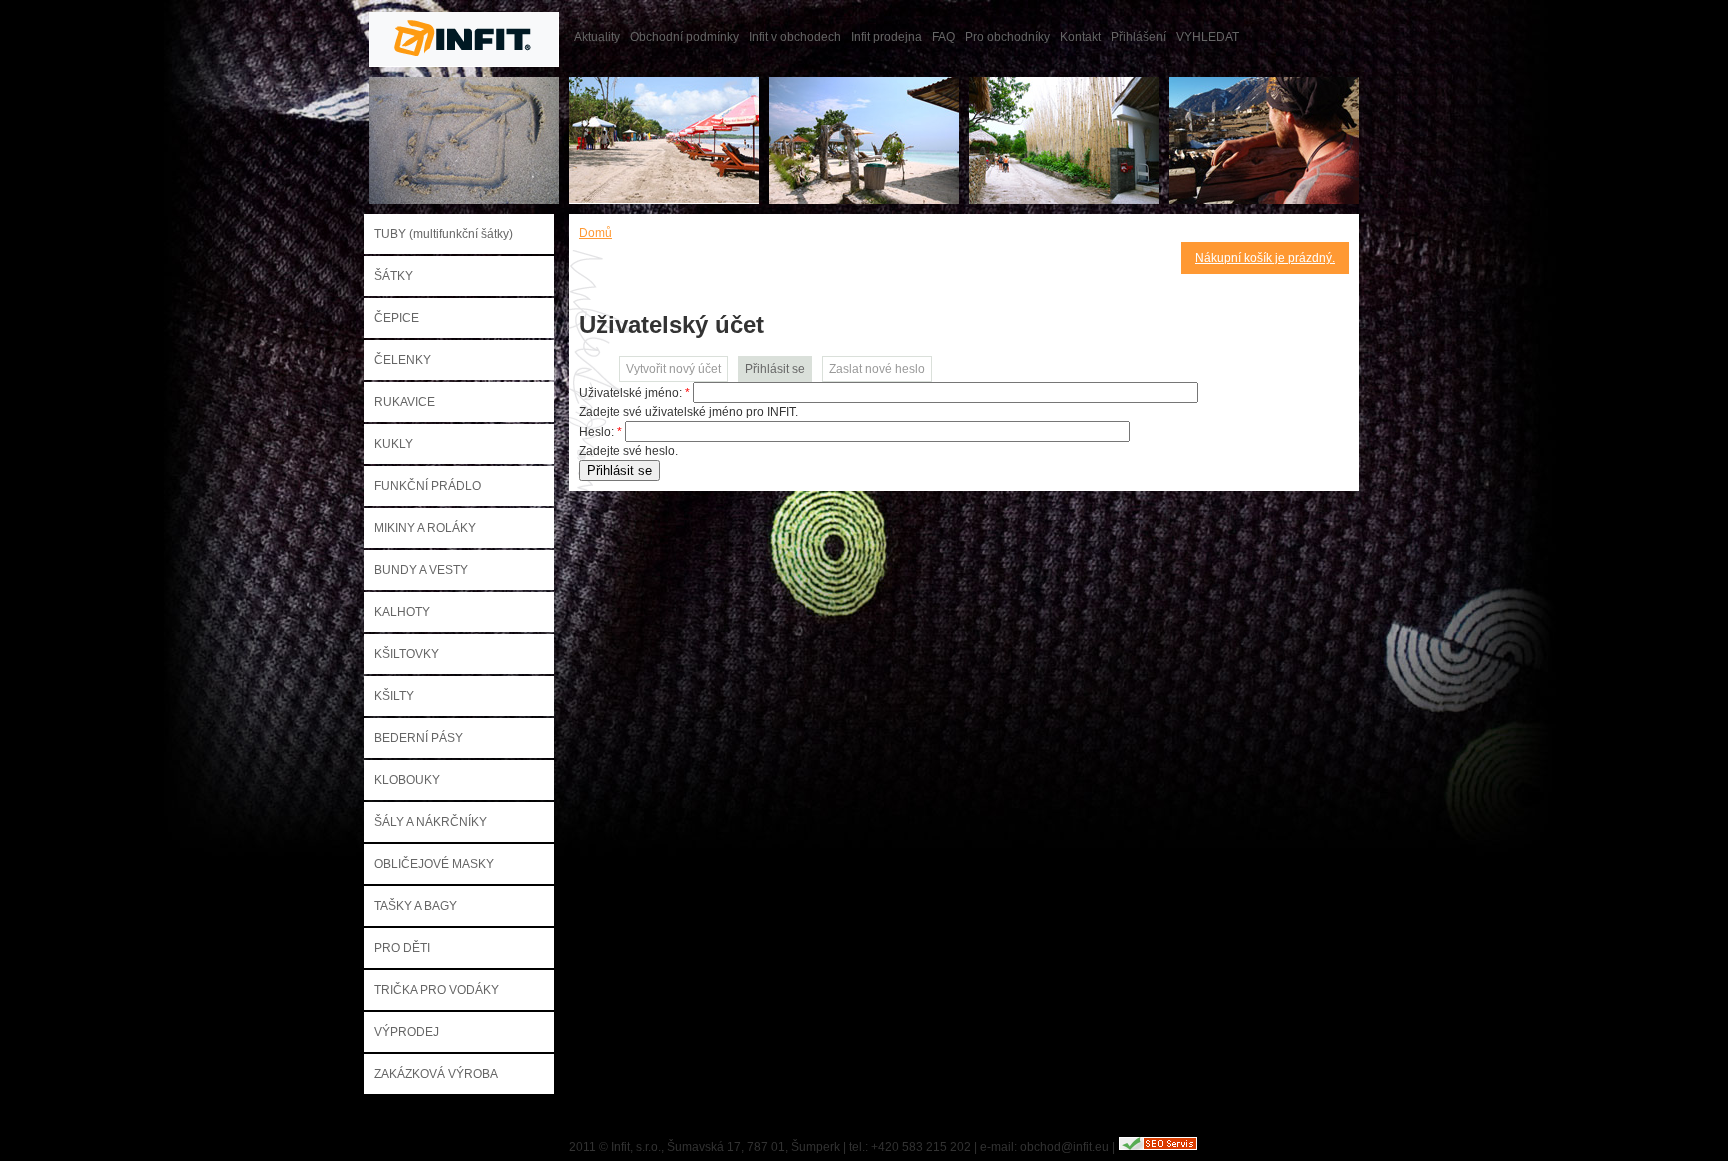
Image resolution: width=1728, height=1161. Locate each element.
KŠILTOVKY (406, 654)
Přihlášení (1138, 37)
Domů (595, 233)
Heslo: (600, 432)
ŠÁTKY (393, 276)
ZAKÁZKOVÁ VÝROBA (436, 1074)
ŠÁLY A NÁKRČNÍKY (430, 822)
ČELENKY (402, 360)
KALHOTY (402, 612)
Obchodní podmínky (684, 37)
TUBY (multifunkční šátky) (443, 234)
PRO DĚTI (402, 948)
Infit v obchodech (795, 37)
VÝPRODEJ (406, 1032)
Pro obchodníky (1007, 37)
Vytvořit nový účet (673, 369)
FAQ (943, 37)
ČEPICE (396, 318)
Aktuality (597, 37)
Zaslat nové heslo (877, 369)
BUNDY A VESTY (421, 570)
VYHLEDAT (1207, 37)
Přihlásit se (775, 369)
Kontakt (1080, 37)
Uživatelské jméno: (634, 393)
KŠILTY (394, 696)
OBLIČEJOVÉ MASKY (434, 864)
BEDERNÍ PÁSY (418, 738)
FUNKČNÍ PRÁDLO (427, 486)
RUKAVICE (404, 402)
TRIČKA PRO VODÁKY (436, 990)
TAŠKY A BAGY (415, 906)
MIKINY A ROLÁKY (425, 528)
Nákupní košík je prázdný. (1265, 258)
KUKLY (393, 444)
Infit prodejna (886, 37)
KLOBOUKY (407, 780)
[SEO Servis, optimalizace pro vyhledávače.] (1158, 1147)
